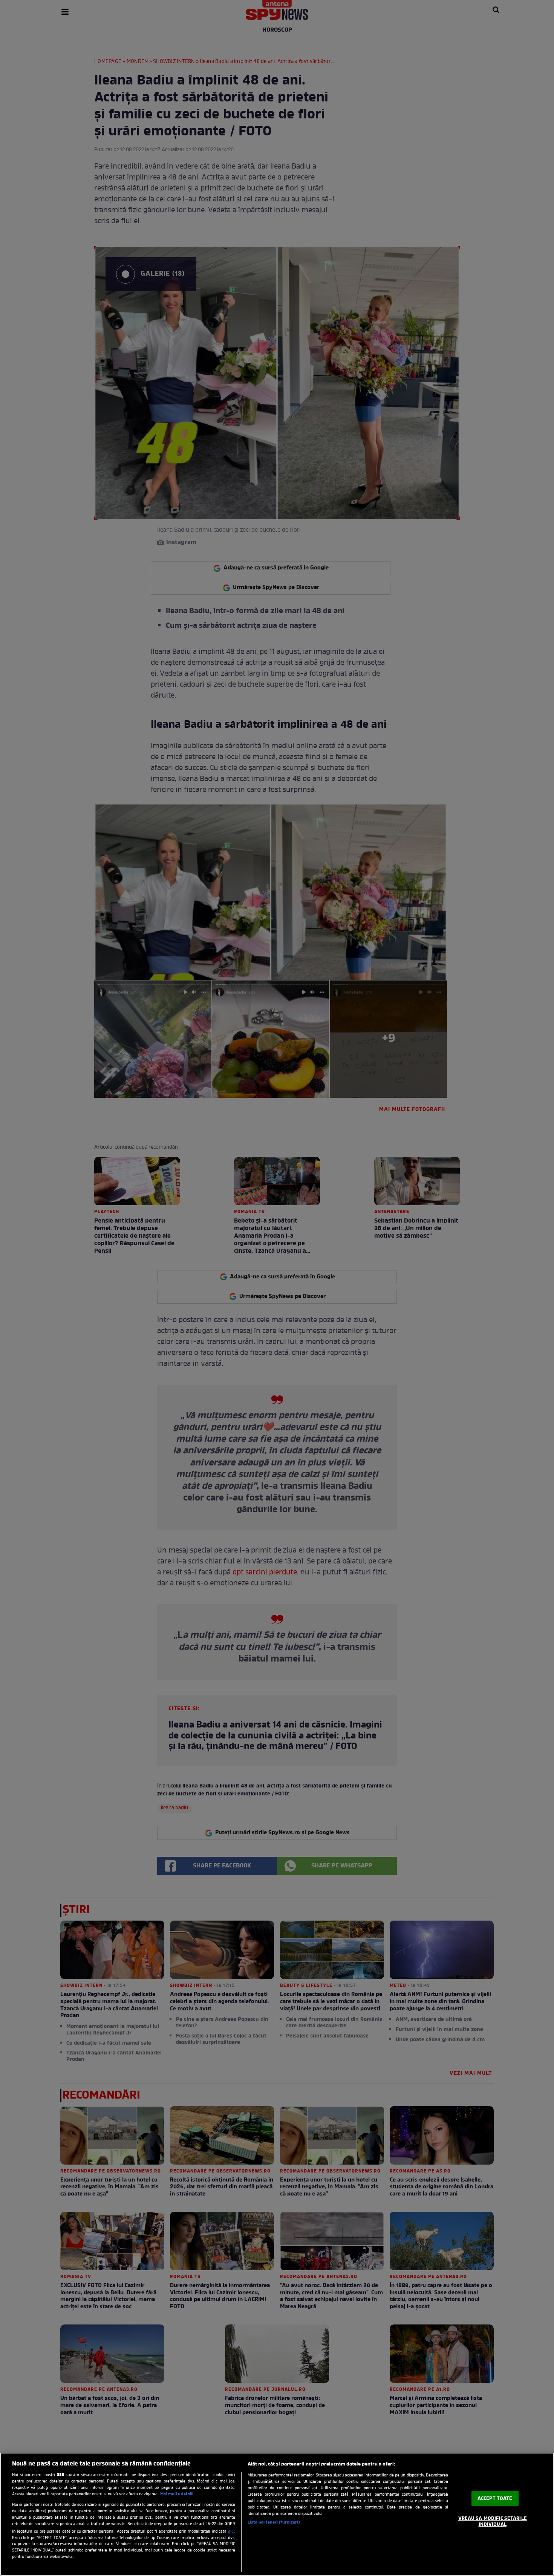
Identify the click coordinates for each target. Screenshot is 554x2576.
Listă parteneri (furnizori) (274, 2522)
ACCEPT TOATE (495, 2499)
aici (231, 2532)
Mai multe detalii (177, 2494)
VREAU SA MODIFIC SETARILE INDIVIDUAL (493, 2522)
